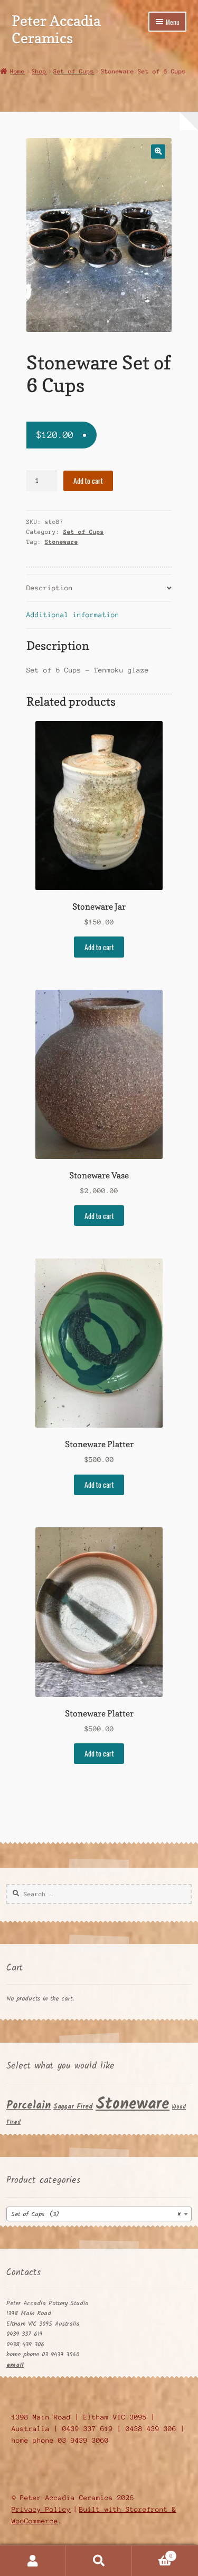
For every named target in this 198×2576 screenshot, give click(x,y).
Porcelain (29, 2106)
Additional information (73, 615)
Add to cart (88, 481)
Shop (39, 71)
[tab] (99, 588)
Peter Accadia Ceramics (56, 29)
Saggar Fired (73, 2107)
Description (50, 588)
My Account (33, 2561)
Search (99, 2561)
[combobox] (99, 2214)
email (15, 2365)
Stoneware (62, 542)
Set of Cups (74, 71)
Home (17, 71)
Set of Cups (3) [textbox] (96, 2214)
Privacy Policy (41, 2509)
